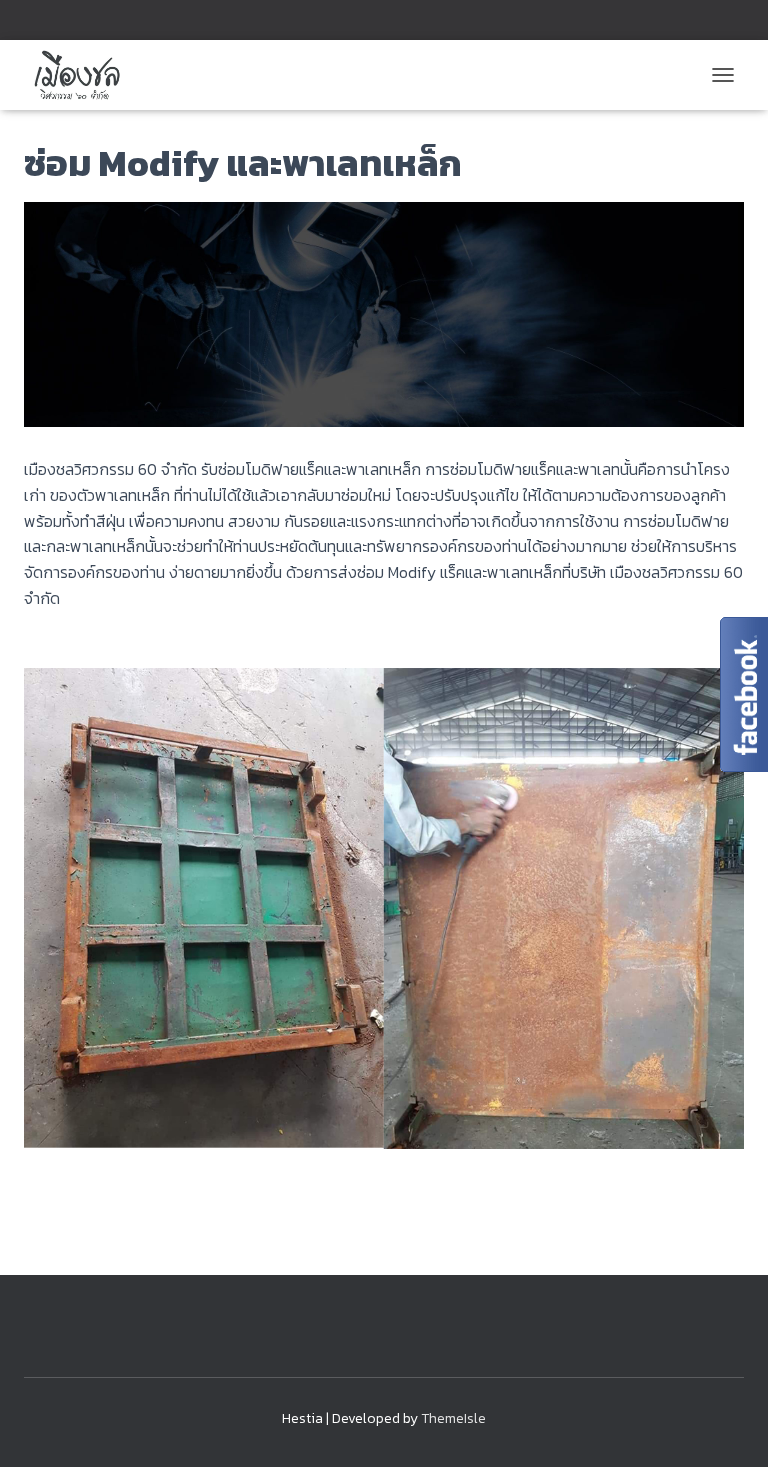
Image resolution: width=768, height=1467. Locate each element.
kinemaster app (78, 1175)
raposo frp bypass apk (102, 639)
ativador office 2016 (93, 1215)
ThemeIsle (453, 1418)
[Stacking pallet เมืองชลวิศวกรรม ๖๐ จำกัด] (83, 75)
